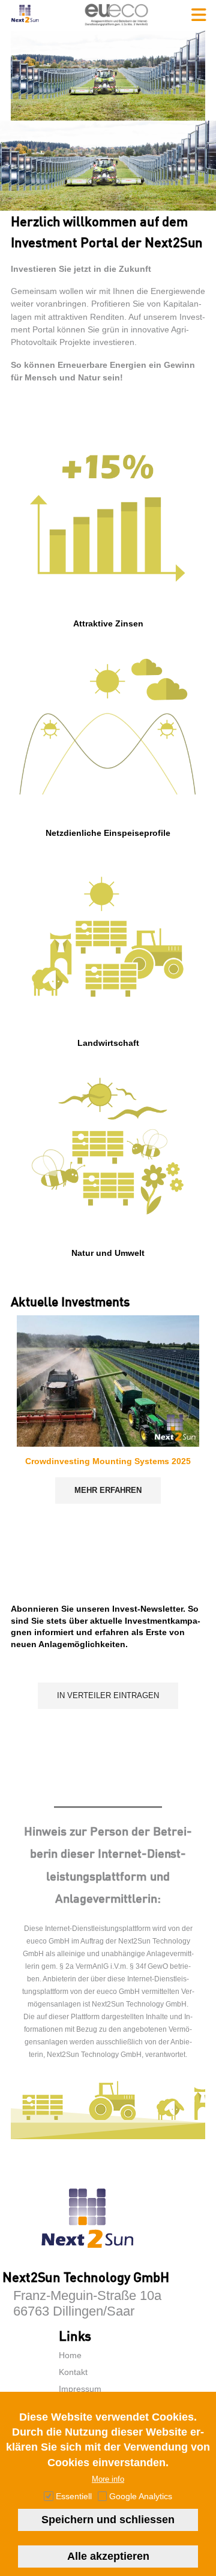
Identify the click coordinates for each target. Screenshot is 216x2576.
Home (70, 2355)
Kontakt (73, 2372)
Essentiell (74, 2496)
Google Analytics (141, 2496)
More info (108, 2479)
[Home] (25, 24)
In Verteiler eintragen (108, 1695)
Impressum (80, 2389)
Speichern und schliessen (108, 2520)
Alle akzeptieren (108, 2556)
